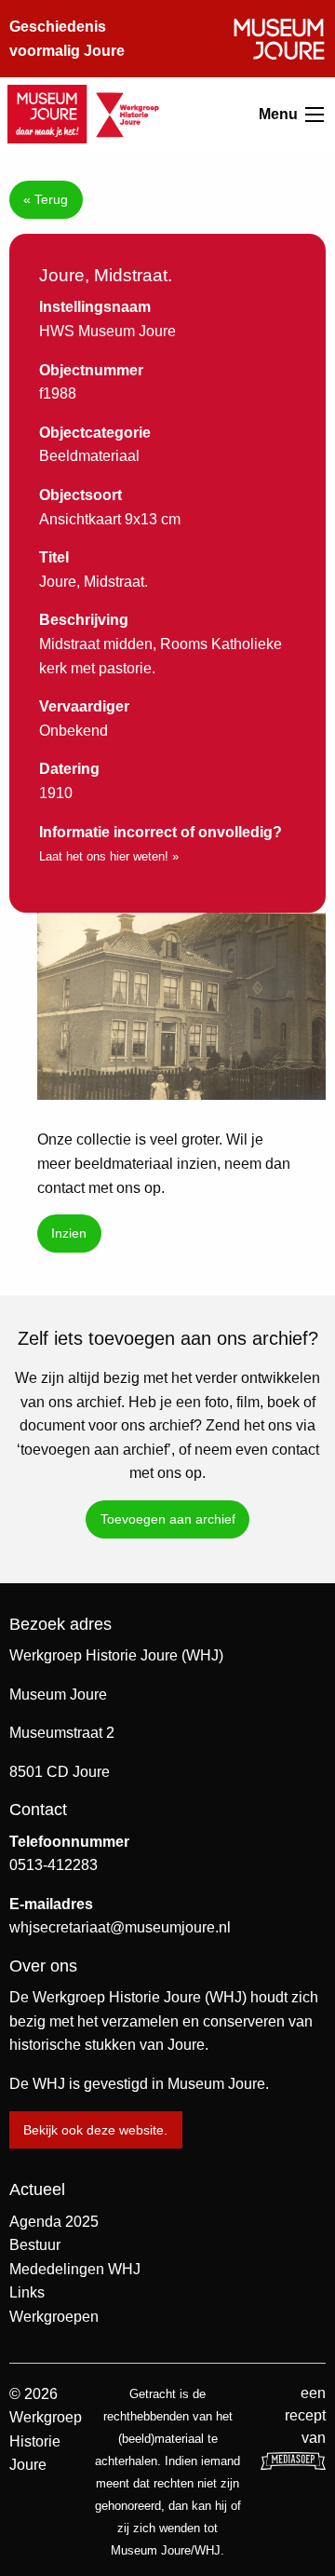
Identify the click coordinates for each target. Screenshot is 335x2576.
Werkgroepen (54, 2317)
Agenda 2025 (54, 2222)
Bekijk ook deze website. (95, 2130)
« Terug (46, 199)
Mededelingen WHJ (75, 2269)
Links (27, 2292)
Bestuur (35, 2245)
